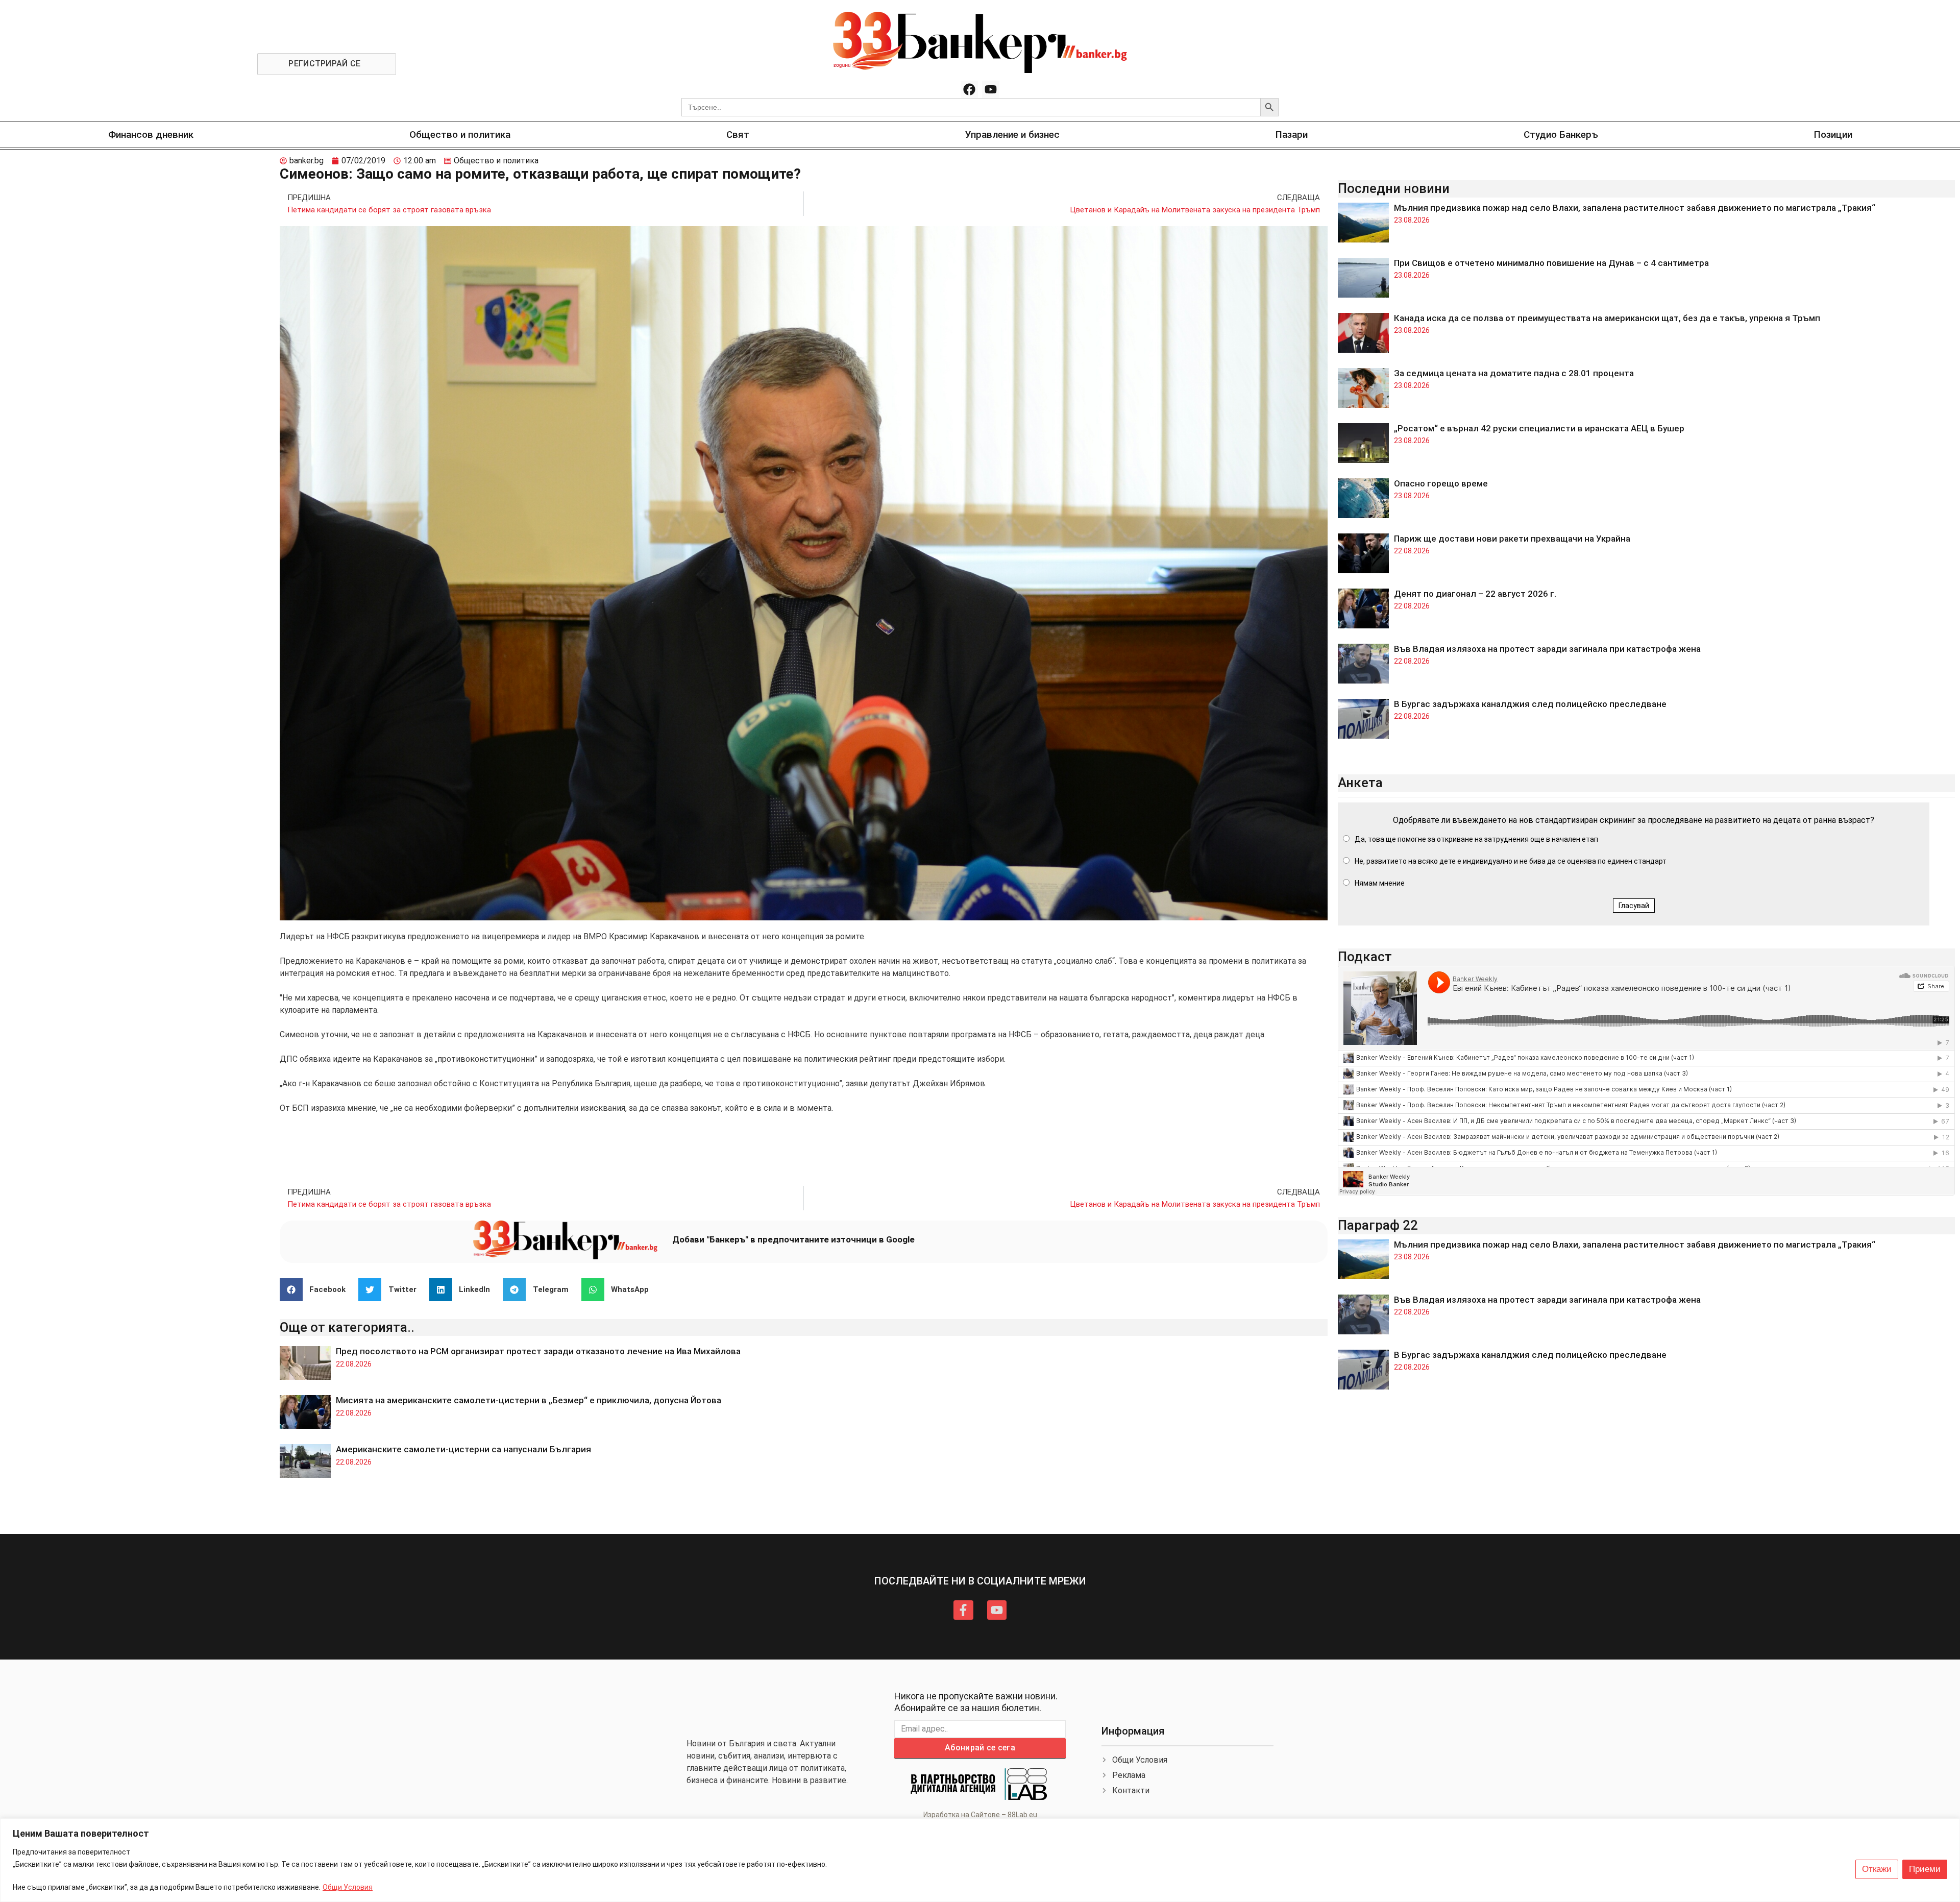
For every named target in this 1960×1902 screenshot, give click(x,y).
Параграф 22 (1378, 1225)
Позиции (1833, 135)
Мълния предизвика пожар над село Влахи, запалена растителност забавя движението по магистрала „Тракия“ (1635, 208)
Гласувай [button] (1634, 906)
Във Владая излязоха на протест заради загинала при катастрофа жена (1547, 649)
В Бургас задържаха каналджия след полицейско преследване (1530, 704)
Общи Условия (348, 1887)
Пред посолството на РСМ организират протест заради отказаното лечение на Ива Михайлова (538, 1351)
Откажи (1877, 1869)
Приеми (1925, 1869)
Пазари (1292, 135)
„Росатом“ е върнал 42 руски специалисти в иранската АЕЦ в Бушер (1539, 428)
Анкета (1360, 783)
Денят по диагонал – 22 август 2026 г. (1475, 594)
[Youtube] (991, 89)
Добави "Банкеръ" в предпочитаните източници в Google (793, 1239)
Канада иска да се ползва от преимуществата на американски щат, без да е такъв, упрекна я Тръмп (1607, 318)
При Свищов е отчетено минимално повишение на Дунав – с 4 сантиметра (1551, 263)
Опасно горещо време (1441, 483)
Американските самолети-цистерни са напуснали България (463, 1449)
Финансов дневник (151, 135)
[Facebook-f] (963, 1610)
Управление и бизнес (1012, 135)
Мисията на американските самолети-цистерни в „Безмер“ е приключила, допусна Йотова (529, 1400)
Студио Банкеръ (1561, 135)
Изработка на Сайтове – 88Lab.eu (980, 1815)
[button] (317, 1290)
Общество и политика (460, 135)
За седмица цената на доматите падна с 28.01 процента (1514, 373)
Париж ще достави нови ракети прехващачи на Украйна (1512, 539)
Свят (738, 135)
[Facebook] (969, 89)
